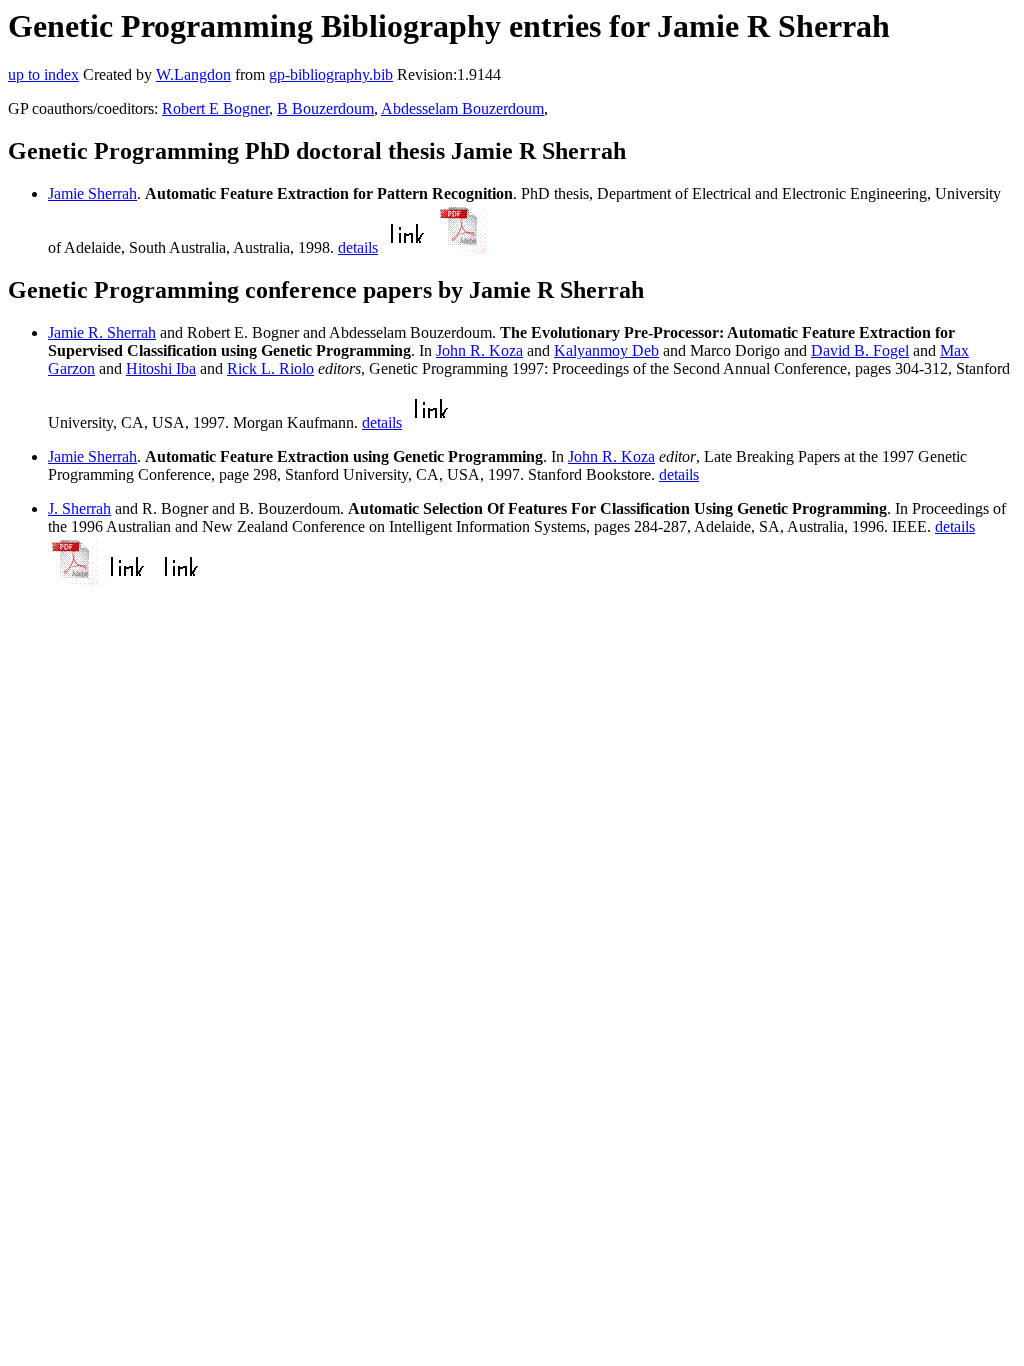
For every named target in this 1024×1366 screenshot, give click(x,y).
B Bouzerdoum (325, 108)
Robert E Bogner (215, 108)
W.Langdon (193, 74)
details (358, 247)
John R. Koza (479, 350)
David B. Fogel (860, 350)
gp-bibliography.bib (331, 74)
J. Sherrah (79, 508)
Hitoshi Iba (161, 368)
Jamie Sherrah (92, 193)
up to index (43, 74)
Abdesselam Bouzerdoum (462, 108)
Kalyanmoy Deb (606, 350)
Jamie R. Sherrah (102, 332)
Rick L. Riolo (270, 368)
